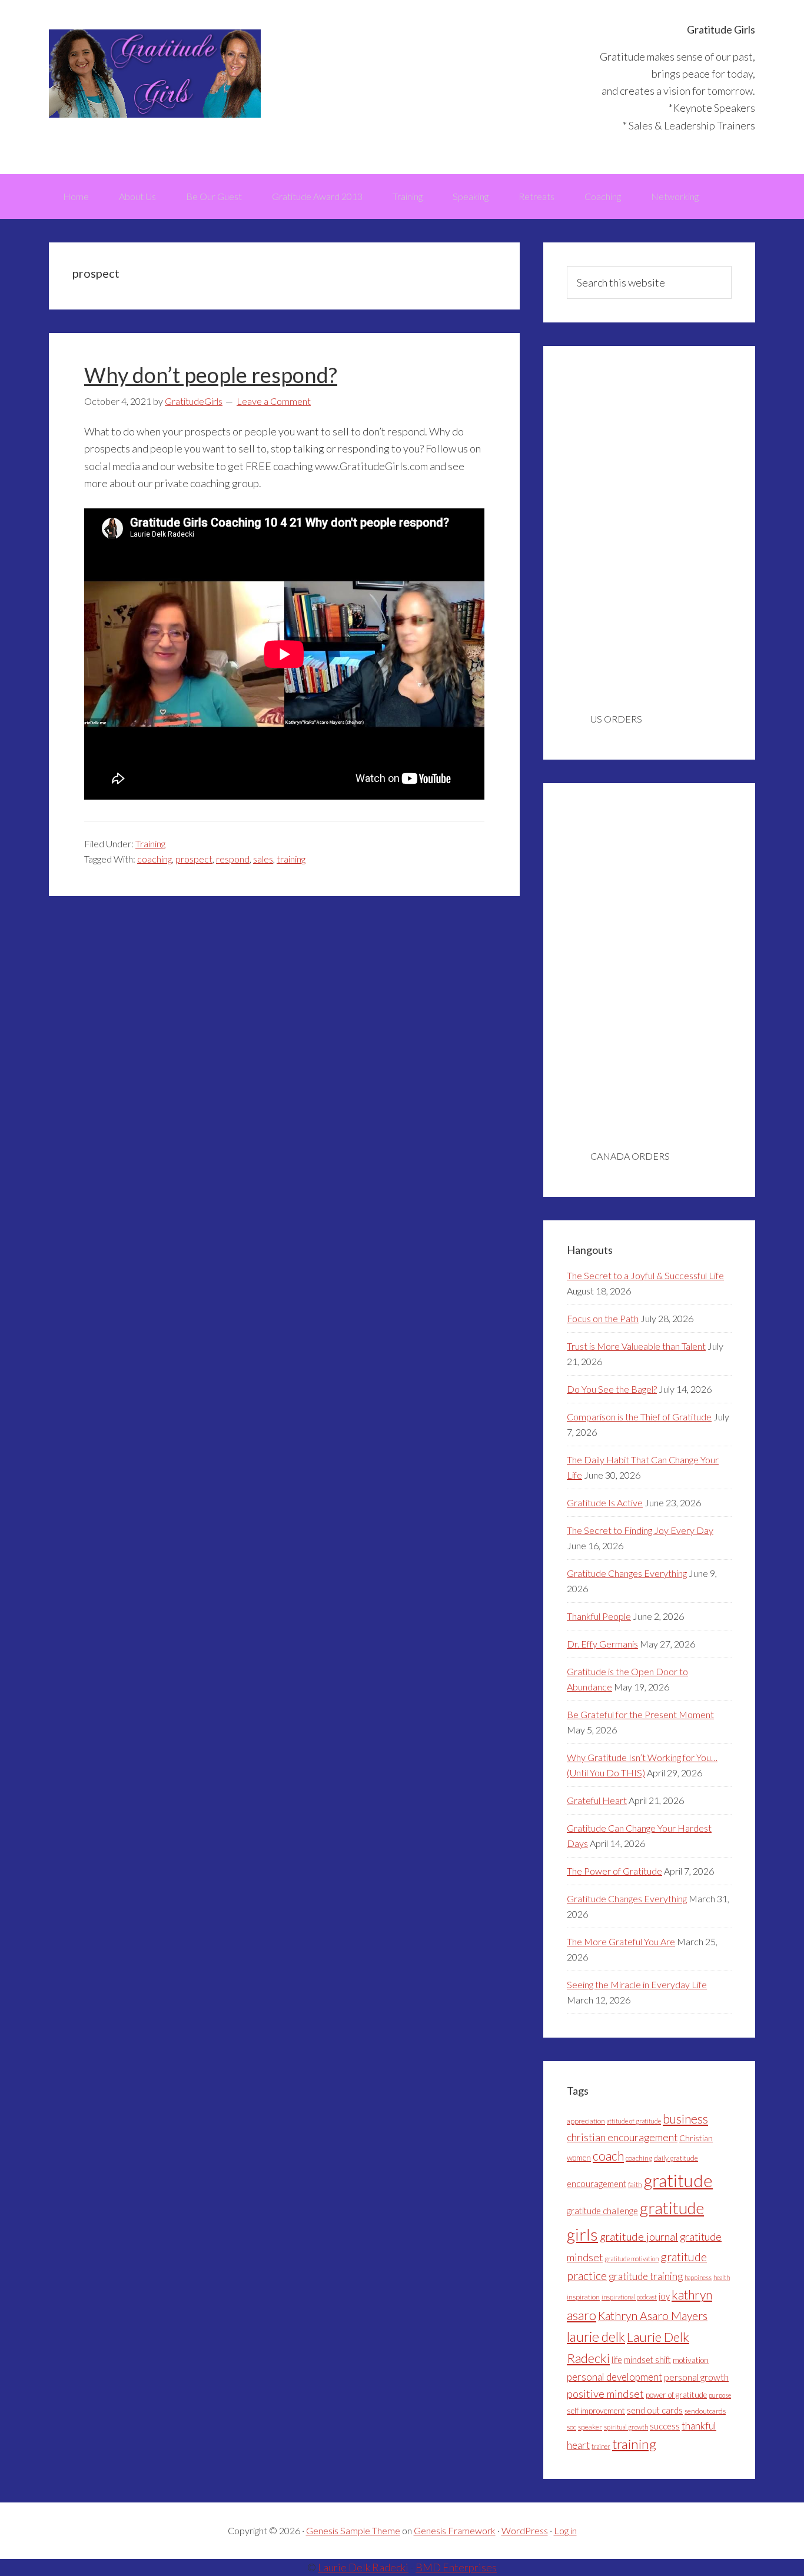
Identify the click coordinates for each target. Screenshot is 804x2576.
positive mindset (605, 2394)
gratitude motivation (632, 2259)
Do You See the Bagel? (612, 1389)
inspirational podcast (629, 2297)
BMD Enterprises (456, 2567)
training (291, 859)
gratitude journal (639, 2236)
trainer (601, 2446)
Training (150, 843)
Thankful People (599, 1616)
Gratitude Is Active (605, 1502)
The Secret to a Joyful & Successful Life (645, 1275)
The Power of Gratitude (614, 1871)
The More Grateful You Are (621, 1941)
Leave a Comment (274, 401)
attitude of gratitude (634, 2121)
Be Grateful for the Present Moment (640, 1714)
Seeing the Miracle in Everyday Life (637, 1984)
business (685, 2119)
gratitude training (646, 2276)
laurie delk (596, 2337)
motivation (691, 2360)
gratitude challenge (602, 2211)
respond (233, 859)
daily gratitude (676, 2158)
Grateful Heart (597, 1800)
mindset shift (647, 2360)
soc (572, 2427)
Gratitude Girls (155, 74)
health (722, 2277)
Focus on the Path (603, 1318)
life (617, 2360)
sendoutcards (705, 2411)
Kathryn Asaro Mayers (653, 2316)
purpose (720, 2395)
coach (608, 2156)
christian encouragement (622, 2137)
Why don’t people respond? (211, 375)
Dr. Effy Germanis (602, 1644)
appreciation (586, 2121)
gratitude (678, 2180)
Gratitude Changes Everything (627, 1573)
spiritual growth (626, 2427)
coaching (155, 859)
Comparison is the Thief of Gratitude (639, 1417)
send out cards (655, 2410)
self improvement (596, 2411)
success (665, 2426)
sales (263, 859)
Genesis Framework (455, 2530)
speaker (590, 2427)
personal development (614, 2377)
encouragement (597, 2184)
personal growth (696, 2377)
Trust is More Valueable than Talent (636, 1346)
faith (635, 2184)
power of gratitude (676, 2395)
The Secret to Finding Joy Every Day (640, 1530)
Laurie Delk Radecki (363, 2567)
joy (664, 2296)
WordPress (525, 2530)
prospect (194, 859)
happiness (698, 2277)
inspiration (583, 2297)
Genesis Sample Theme (353, 2530)
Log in (565, 2530)
